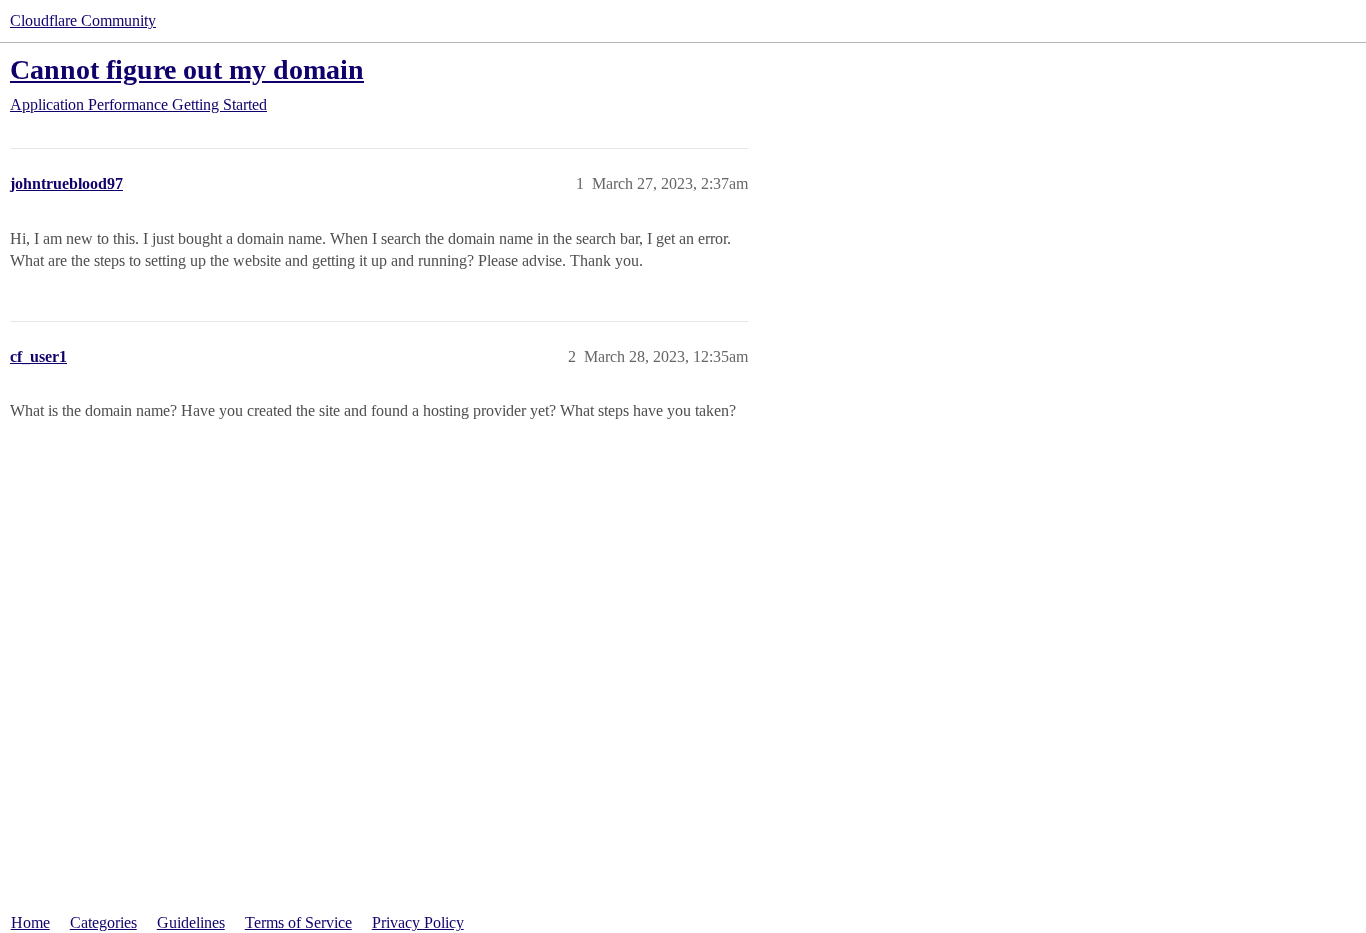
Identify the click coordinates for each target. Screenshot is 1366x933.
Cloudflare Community (83, 20)
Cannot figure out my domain (187, 69)
